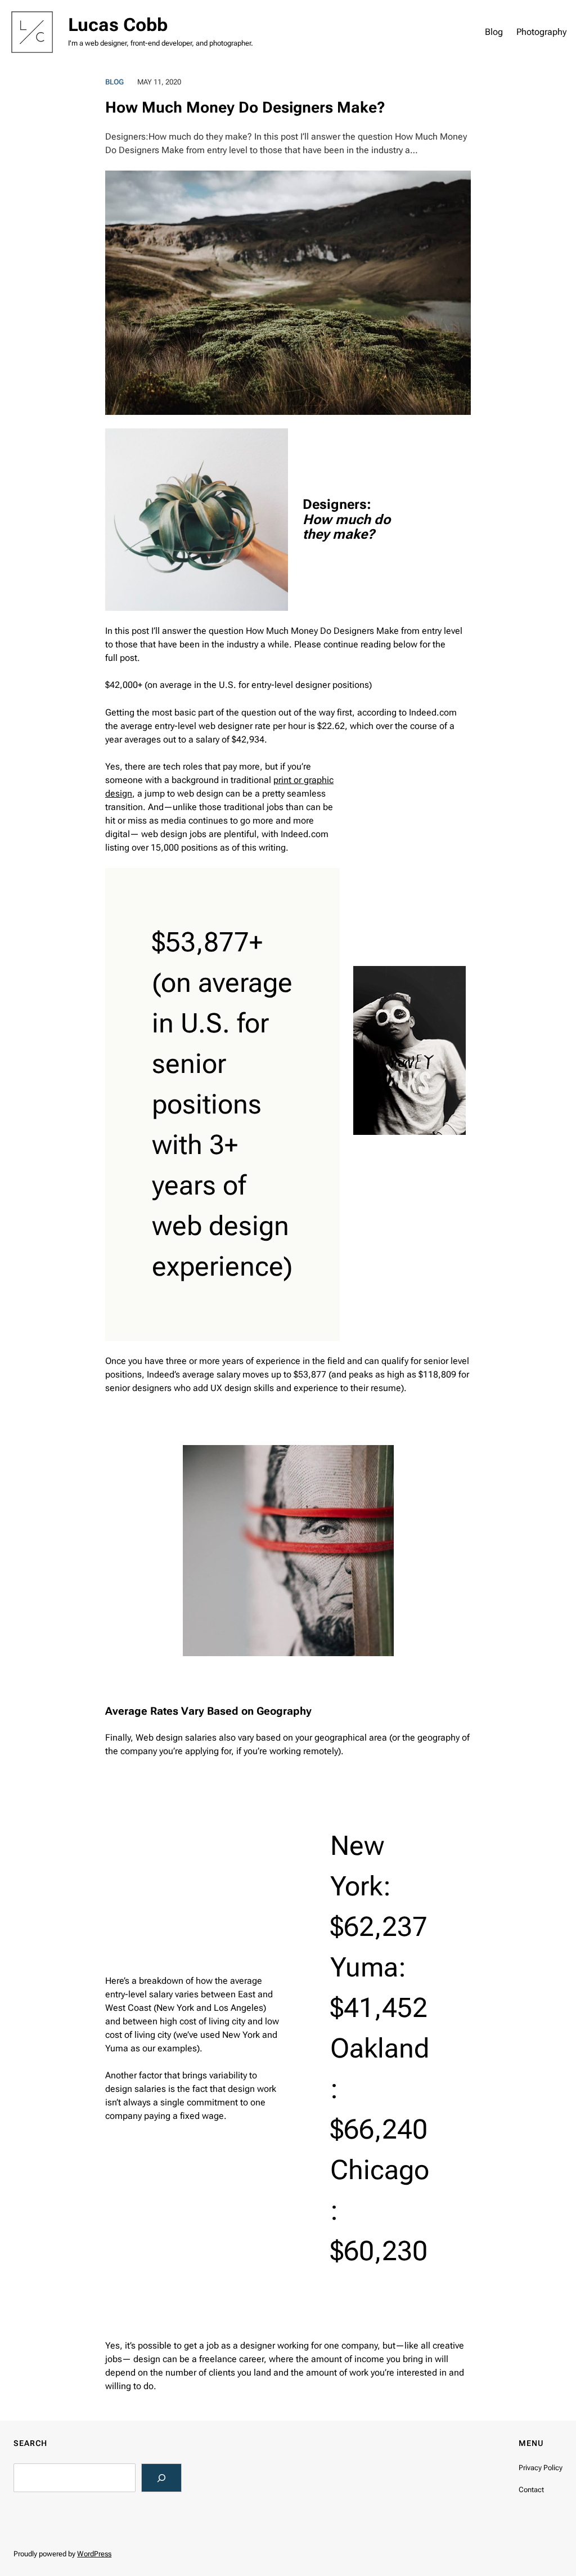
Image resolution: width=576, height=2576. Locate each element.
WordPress (94, 2554)
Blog (114, 82)
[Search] (162, 2478)
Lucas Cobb (118, 25)
